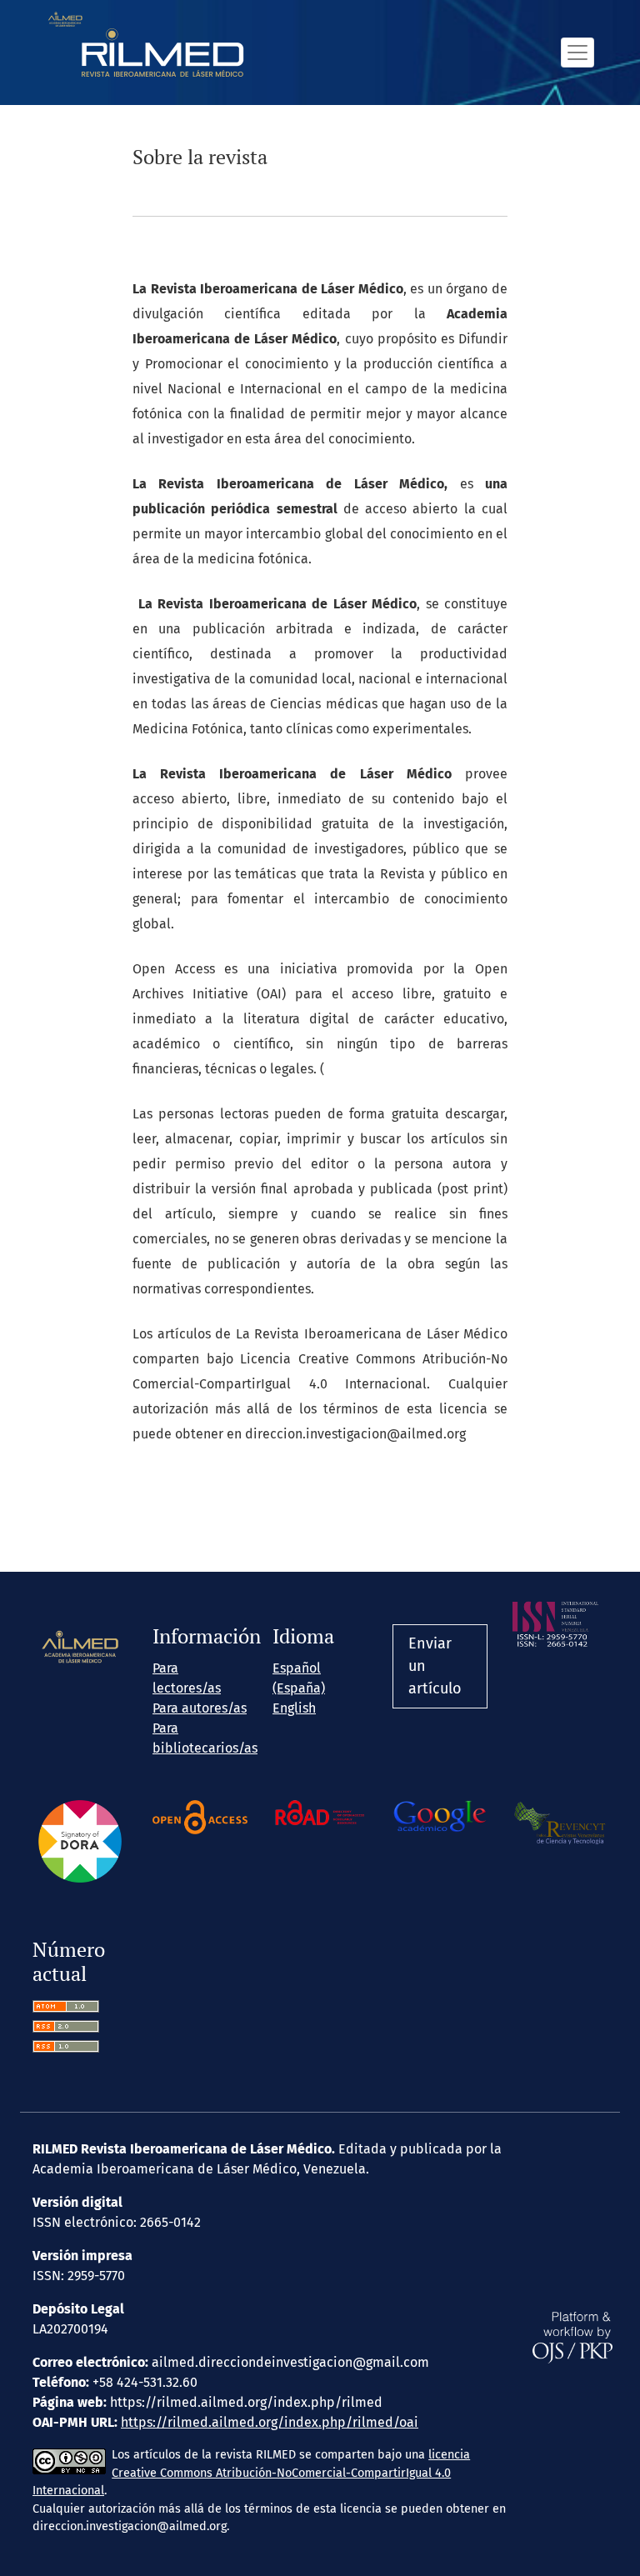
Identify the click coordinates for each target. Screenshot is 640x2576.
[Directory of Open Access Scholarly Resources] (320, 1813)
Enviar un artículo (435, 1666)
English (294, 1708)
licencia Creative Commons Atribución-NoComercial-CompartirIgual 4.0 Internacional (251, 2473)
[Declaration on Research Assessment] (80, 1841)
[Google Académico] (440, 1816)
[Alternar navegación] (577, 52)
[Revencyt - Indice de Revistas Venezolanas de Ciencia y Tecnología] (560, 1822)
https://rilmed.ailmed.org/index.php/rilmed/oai (270, 2422)
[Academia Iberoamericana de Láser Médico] (80, 1647)
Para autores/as (200, 1708)
